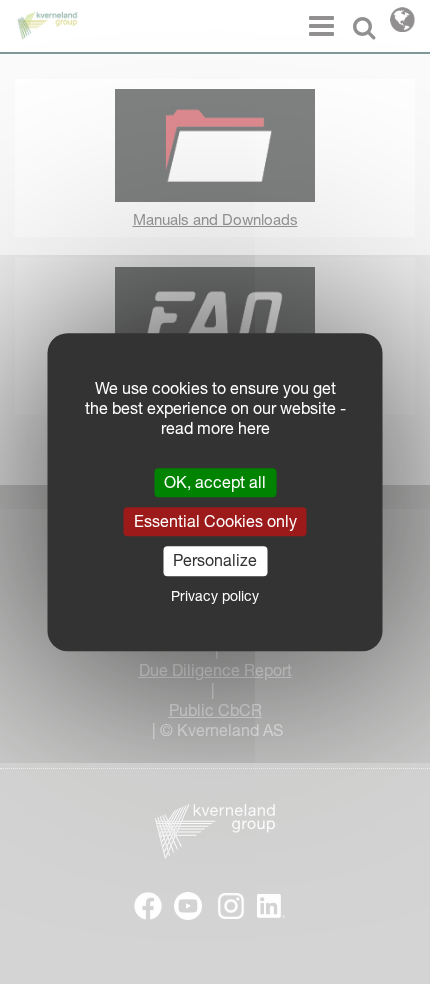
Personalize (215, 561)
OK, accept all (215, 482)
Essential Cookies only (215, 521)
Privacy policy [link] (215, 596)
